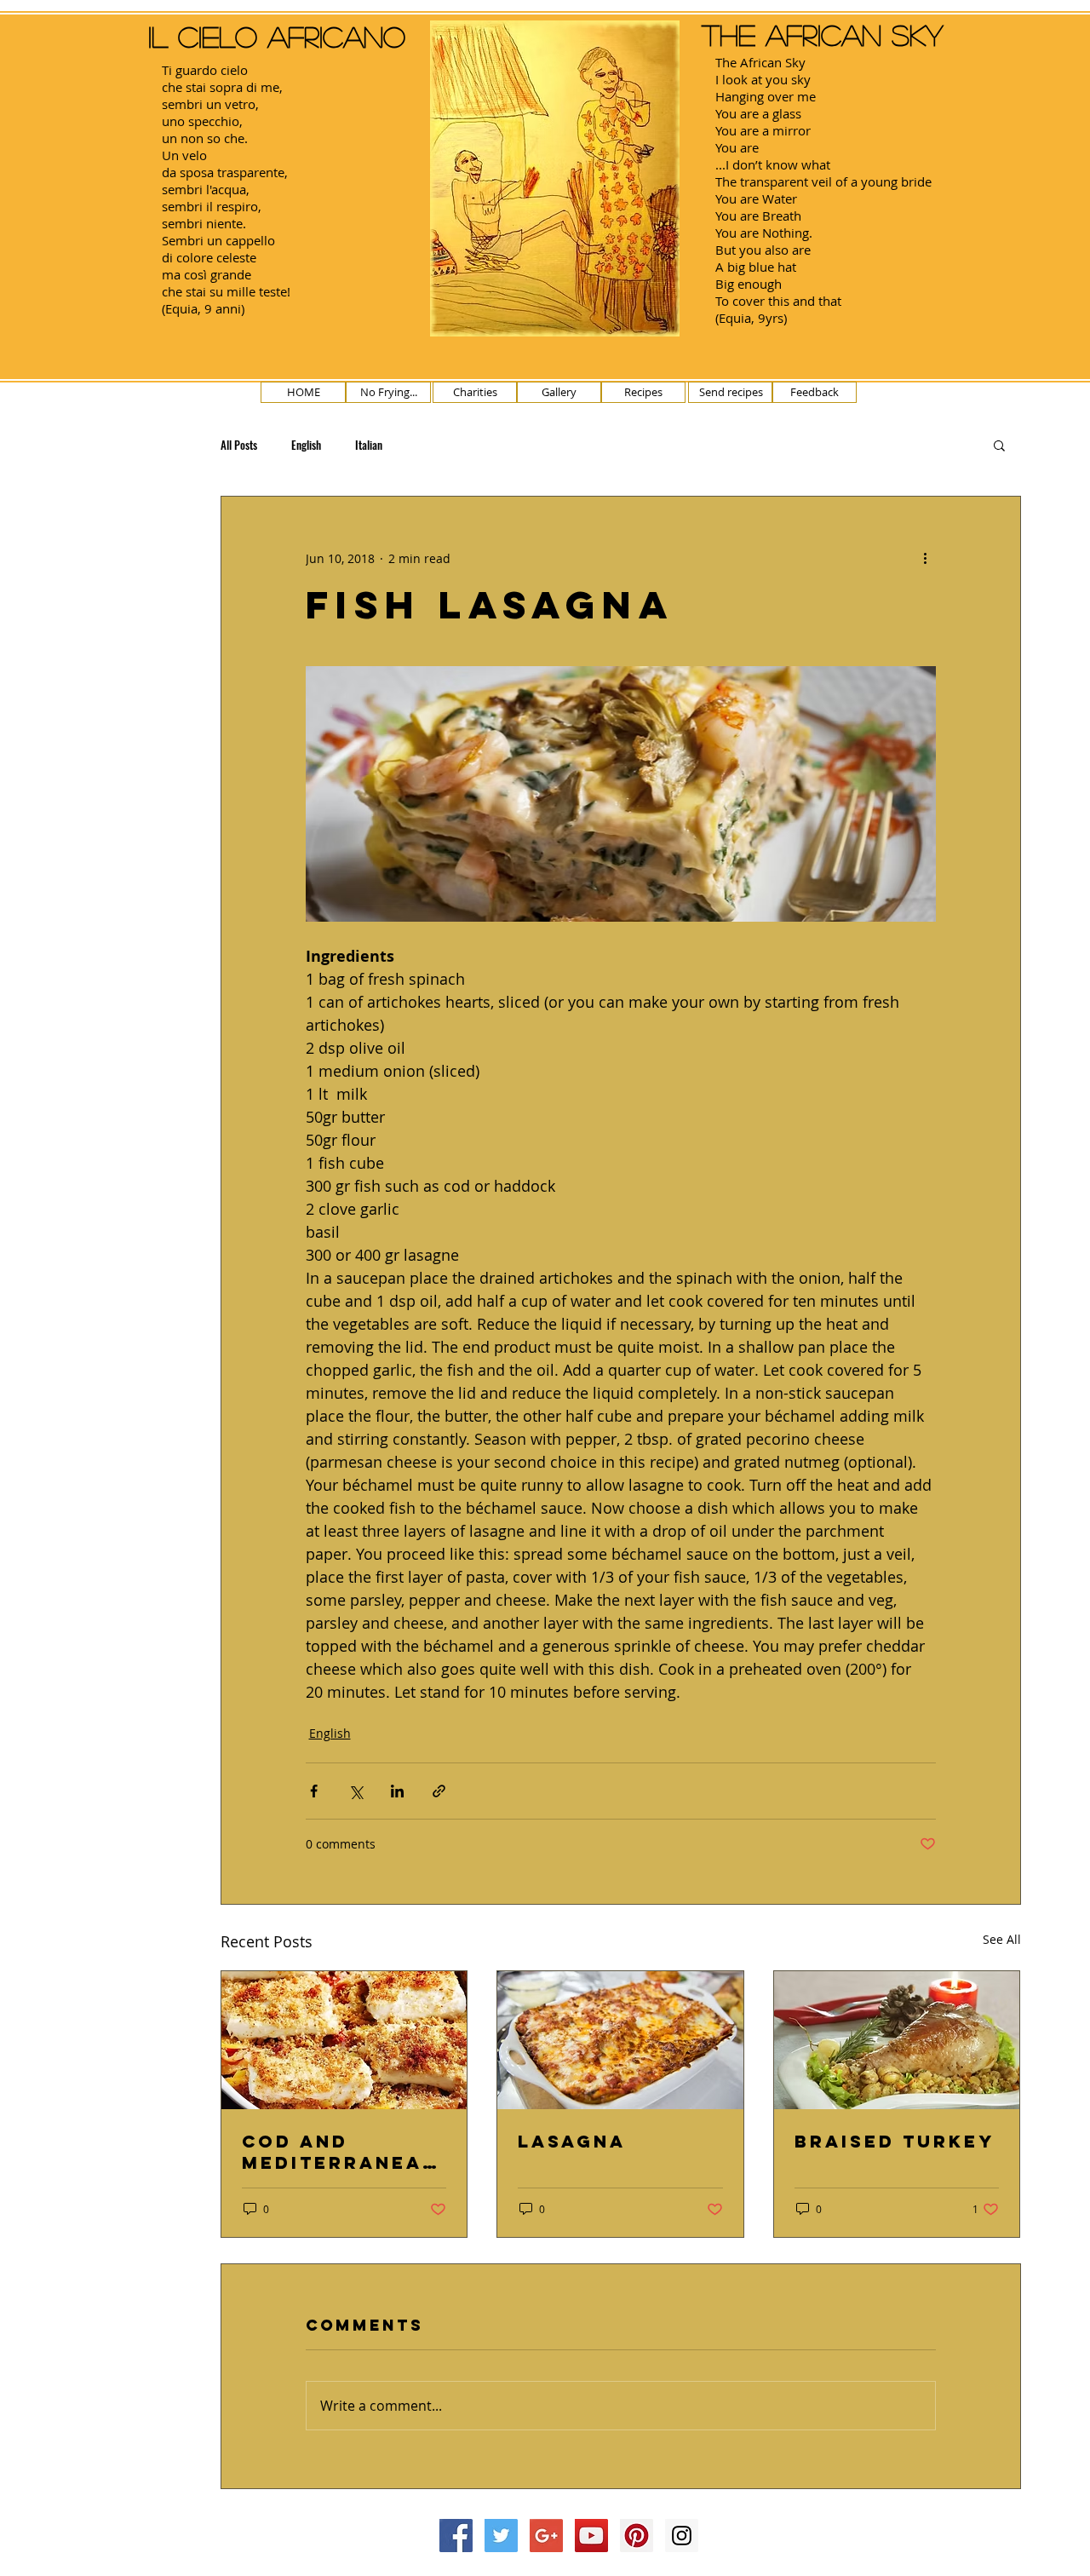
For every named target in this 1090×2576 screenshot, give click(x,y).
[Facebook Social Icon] (456, 2536)
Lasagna (572, 2141)
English (306, 445)
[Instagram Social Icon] (682, 2536)
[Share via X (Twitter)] (356, 1791)
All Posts (239, 445)
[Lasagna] (620, 2040)
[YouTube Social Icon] (591, 2536)
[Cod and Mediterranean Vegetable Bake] (344, 2040)
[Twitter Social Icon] (501, 2536)
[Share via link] (439, 1791)
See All (1002, 1939)
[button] (999, 445)
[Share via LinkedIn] (397, 1791)
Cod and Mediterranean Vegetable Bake (344, 2152)
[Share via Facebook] (314, 1791)
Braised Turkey (895, 2141)
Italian (369, 445)
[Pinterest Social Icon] (637, 2536)
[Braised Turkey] (897, 2040)
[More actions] (926, 558)
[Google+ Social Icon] (546, 2536)
